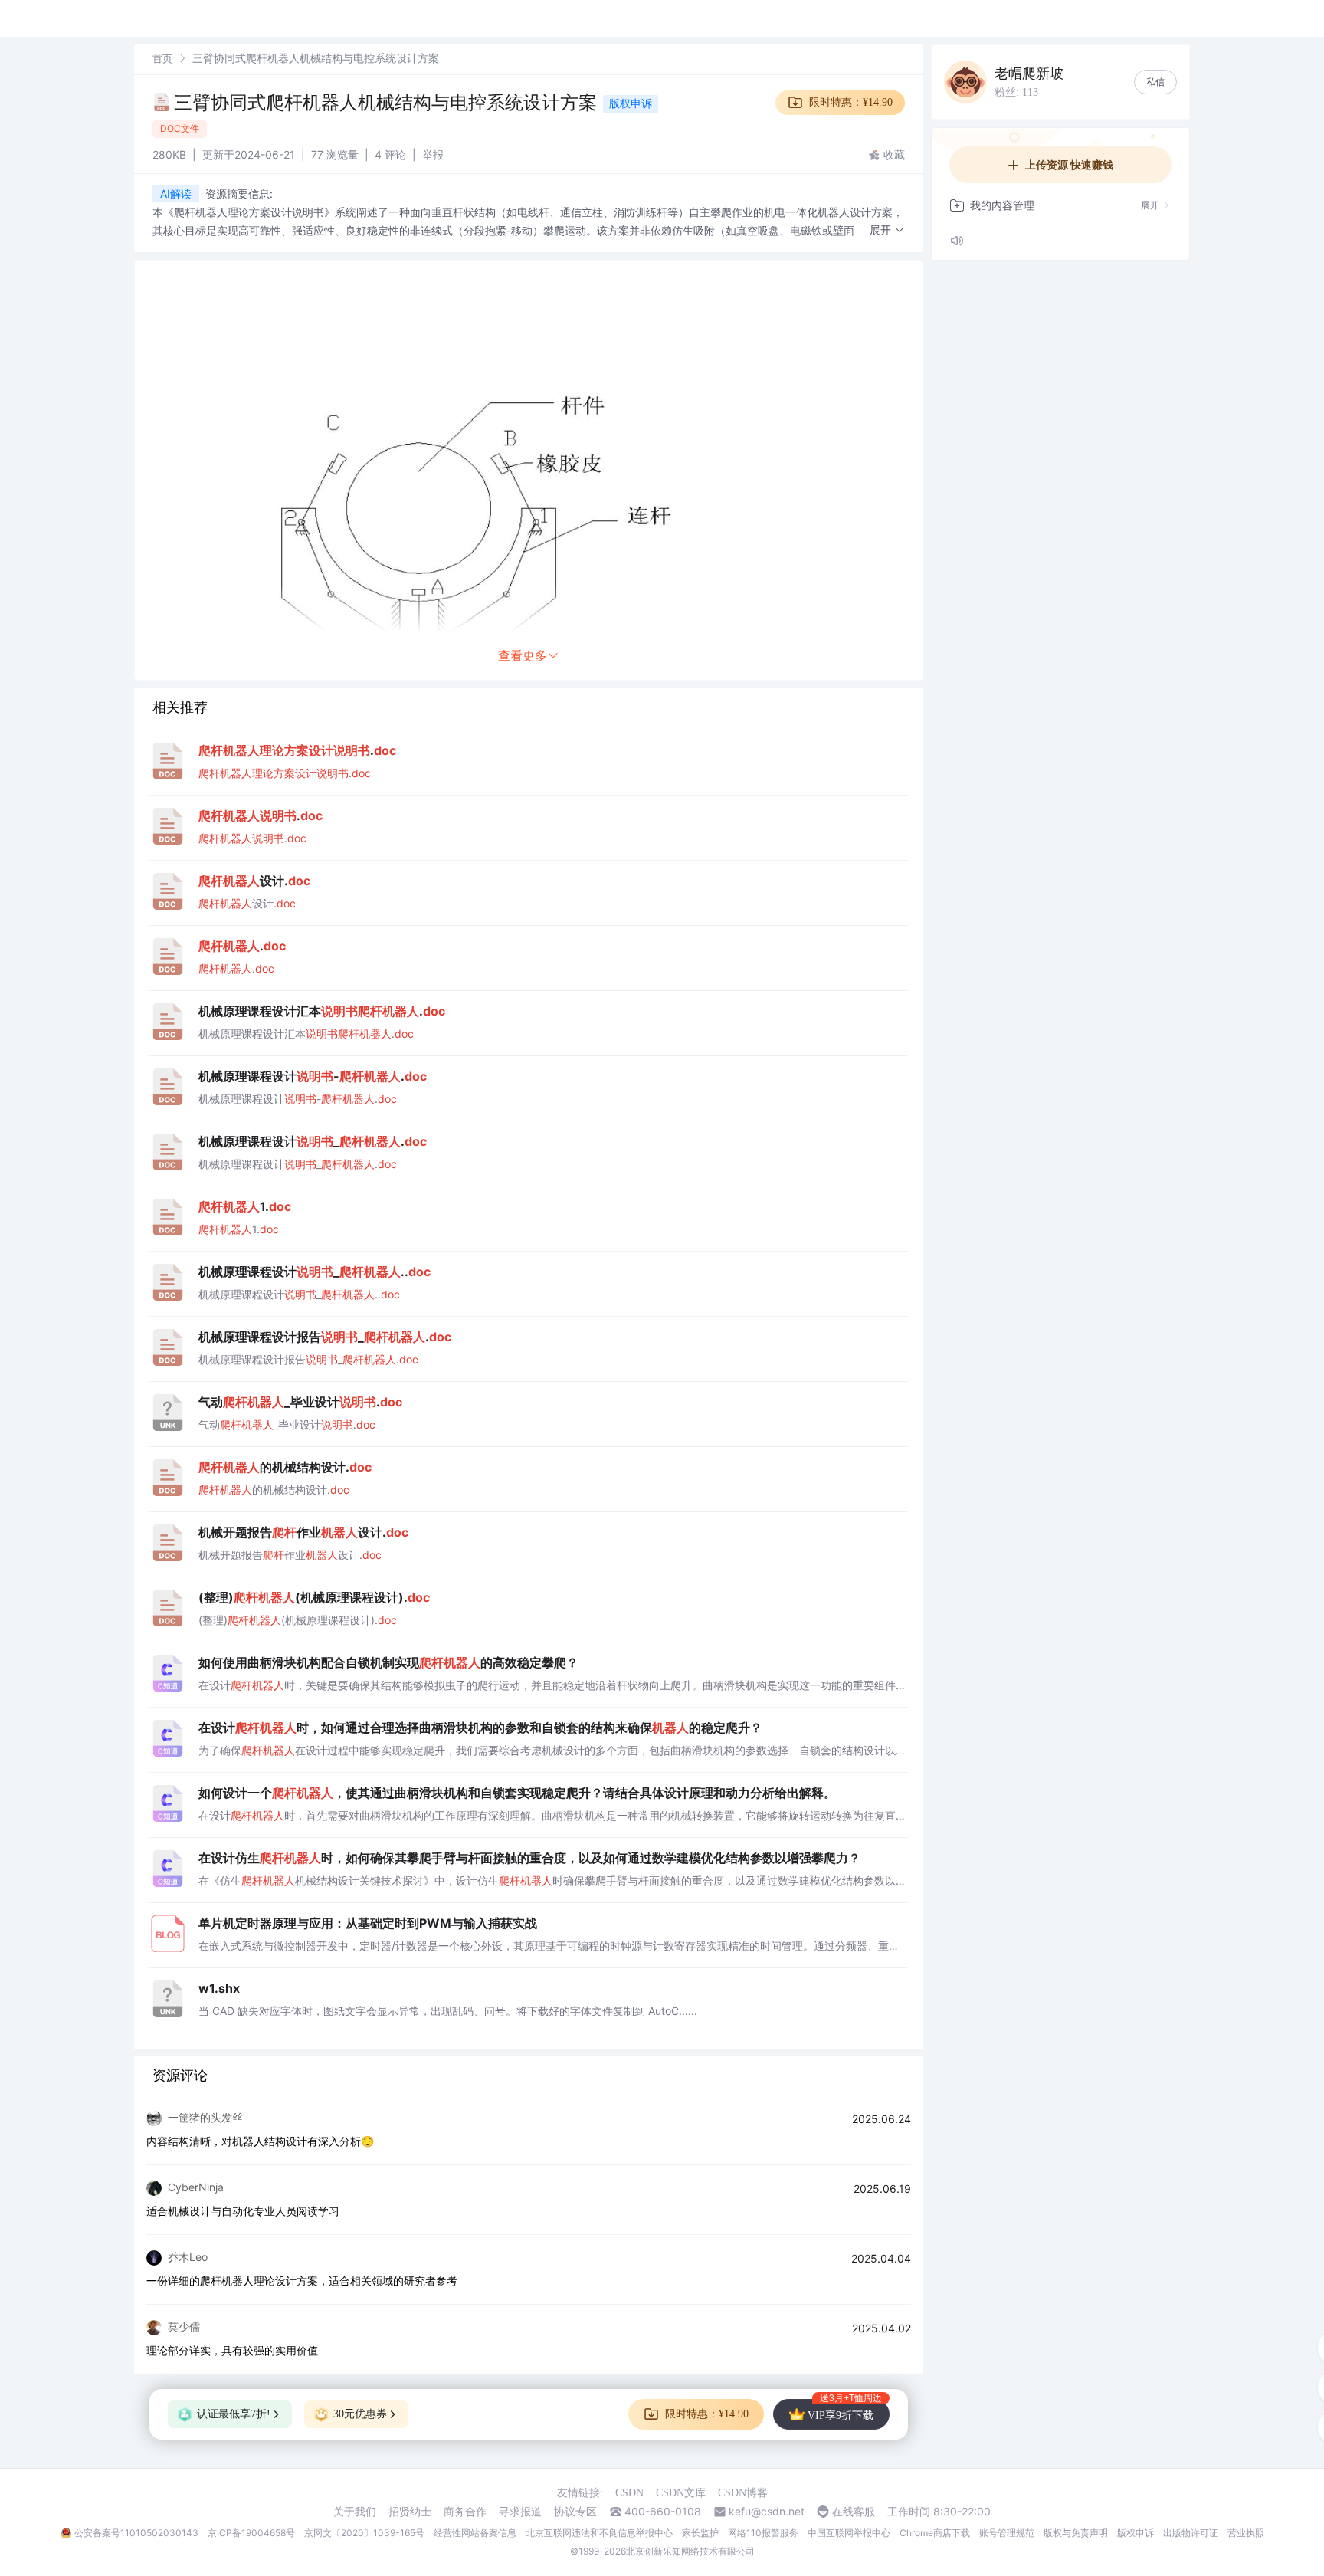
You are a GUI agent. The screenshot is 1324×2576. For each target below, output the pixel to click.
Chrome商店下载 (935, 2533)
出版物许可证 (1191, 2533)
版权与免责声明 (1076, 2533)
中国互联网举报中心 (849, 2533)
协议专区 (575, 2512)
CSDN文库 (681, 2493)
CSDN (629, 2493)
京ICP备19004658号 (251, 2533)
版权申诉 (631, 103)
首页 (162, 58)
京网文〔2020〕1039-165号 (364, 2533)
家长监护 (700, 2533)
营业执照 (1246, 2533)
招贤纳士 (410, 2512)
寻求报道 (520, 2512)
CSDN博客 (743, 2493)
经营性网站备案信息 (475, 2533)
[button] (887, 230)
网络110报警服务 (763, 2533)
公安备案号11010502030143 (136, 2533)
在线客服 (854, 2512)
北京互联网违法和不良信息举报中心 (599, 2533)
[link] (162, 58)
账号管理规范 (1007, 2533)
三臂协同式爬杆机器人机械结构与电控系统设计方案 (385, 102)
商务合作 (465, 2512)
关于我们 (355, 2512)
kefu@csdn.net (767, 2512)
